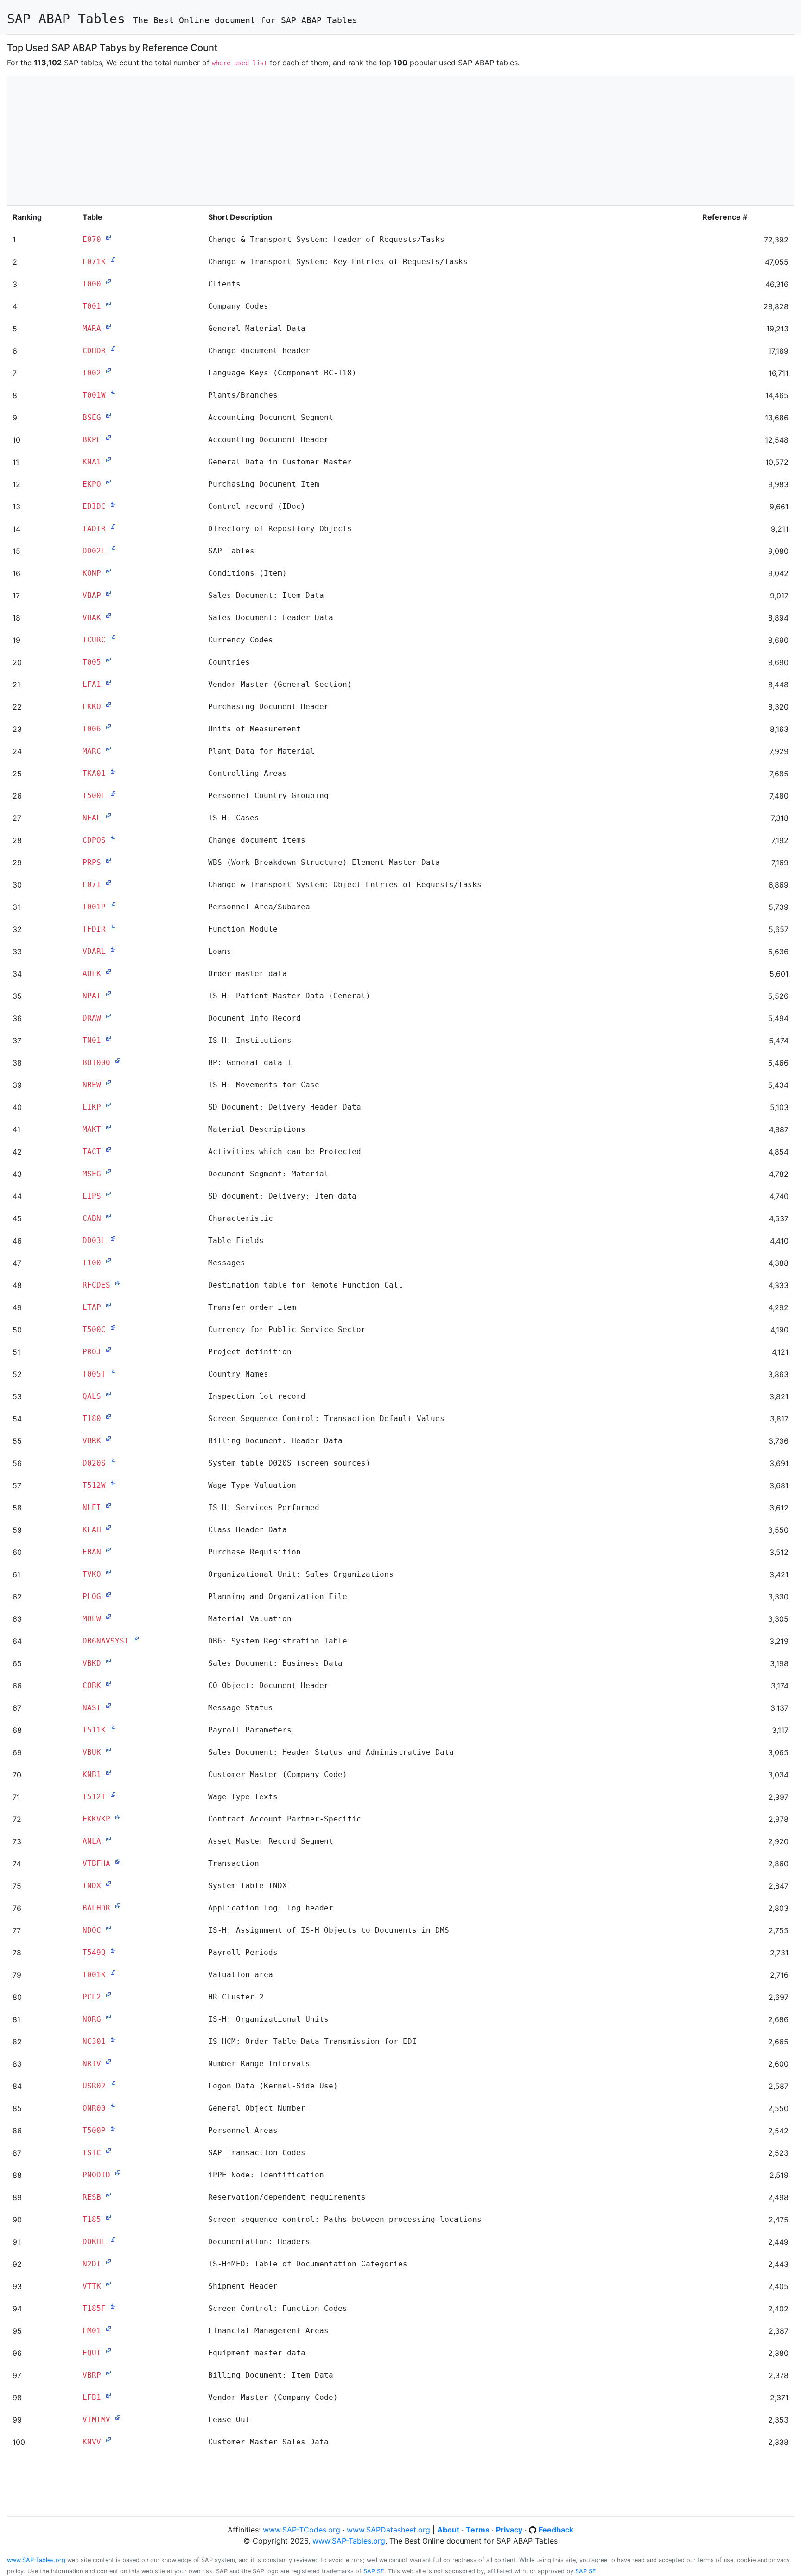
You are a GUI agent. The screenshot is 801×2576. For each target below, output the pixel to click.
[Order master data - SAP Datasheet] (108, 971)
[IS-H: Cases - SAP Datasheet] (108, 816)
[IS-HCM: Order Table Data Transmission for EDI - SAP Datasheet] (113, 2039)
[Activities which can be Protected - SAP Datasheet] (108, 1149)
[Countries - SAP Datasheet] (108, 660)
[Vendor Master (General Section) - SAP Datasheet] (108, 682)
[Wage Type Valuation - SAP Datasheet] (113, 1483)
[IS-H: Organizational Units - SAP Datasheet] (108, 2017)
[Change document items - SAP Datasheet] (113, 838)
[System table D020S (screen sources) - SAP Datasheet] (113, 1461)
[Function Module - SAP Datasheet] (113, 927)
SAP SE (374, 2571)
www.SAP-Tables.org (349, 2541)
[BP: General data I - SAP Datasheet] (118, 1060)
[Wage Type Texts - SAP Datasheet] (113, 1795)
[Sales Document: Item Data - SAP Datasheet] (108, 593)
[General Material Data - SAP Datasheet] (108, 326)
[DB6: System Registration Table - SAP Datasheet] (136, 1639)
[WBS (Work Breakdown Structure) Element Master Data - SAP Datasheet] (108, 860)
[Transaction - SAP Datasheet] (118, 1861)
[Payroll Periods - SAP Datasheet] (113, 1950)
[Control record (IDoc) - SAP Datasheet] (113, 504)
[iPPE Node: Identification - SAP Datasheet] (118, 2173)
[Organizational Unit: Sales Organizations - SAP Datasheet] (108, 1572)
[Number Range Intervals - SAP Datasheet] (108, 2062)
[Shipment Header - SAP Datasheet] (108, 2284)
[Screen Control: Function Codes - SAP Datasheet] (113, 2306)
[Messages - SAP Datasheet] (108, 1261)
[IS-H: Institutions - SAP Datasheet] (108, 1038)
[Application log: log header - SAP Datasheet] (118, 1906)
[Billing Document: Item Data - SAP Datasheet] (108, 2373)
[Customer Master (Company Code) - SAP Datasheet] (108, 1772)
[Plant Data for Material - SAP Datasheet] (108, 749)
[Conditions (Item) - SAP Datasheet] (108, 571)
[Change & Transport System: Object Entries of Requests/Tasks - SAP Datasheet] (108, 882)
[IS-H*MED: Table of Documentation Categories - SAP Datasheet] (108, 2262)
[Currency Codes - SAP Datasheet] (113, 638)
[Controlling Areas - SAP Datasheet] (113, 771)
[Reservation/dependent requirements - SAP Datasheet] (108, 2195)
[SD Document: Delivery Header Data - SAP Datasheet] (108, 1105)
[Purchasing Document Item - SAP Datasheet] (108, 482)
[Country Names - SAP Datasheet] (113, 1372)
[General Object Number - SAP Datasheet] (113, 2106)
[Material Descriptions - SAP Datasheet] (108, 1127)
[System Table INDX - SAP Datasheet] (108, 1884)
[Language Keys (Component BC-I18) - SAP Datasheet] (108, 371)
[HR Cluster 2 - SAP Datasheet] (108, 1995)
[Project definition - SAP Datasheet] (108, 1350)
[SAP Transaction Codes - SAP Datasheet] (108, 2151)
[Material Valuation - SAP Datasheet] (108, 1617)
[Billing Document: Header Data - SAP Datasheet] (108, 1439)
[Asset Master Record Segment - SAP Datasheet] (108, 1839)
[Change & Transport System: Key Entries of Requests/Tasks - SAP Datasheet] (113, 260)
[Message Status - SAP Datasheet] (108, 1706)
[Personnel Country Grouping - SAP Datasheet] (113, 793)
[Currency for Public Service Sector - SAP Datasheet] (113, 1327)
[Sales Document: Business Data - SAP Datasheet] (108, 1661)
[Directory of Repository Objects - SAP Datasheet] (113, 527)
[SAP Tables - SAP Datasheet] (113, 549)
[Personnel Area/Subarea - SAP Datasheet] (113, 905)
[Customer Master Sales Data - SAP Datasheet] (108, 2440)
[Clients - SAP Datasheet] (108, 282)
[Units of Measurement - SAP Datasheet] (108, 727)
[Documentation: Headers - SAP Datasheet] (113, 2240)
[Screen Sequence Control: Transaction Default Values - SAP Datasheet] (108, 1416)
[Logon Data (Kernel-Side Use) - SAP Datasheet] (113, 2084)
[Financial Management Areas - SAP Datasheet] (108, 2329)
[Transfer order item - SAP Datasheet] (108, 1305)
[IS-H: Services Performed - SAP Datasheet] (108, 1505)
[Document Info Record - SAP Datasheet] (108, 1016)
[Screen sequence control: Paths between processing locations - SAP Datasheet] (108, 2217)
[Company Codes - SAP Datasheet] (108, 304)
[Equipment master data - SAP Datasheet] (108, 2351)
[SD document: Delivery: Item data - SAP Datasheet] (108, 1194)
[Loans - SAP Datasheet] (113, 949)
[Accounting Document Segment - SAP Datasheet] (108, 415)
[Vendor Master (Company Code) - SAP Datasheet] (108, 2395)
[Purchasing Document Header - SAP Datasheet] (108, 704)
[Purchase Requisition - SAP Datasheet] (108, 1550)
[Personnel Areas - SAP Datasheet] (113, 2128)
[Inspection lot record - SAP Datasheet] (108, 1394)
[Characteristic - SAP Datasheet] (108, 1216)
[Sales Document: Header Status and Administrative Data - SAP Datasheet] (108, 1750)
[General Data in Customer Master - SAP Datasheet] (108, 460)
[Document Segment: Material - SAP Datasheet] (108, 1172)
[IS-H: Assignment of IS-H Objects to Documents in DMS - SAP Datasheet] (108, 1928)
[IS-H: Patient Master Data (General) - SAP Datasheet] (108, 994)
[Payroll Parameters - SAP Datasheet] (113, 1728)
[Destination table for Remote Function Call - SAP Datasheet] (118, 1283)
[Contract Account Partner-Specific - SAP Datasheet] (118, 1817)
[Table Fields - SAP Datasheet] (113, 1238)
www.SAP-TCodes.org (302, 2530)
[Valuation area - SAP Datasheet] (113, 1973)
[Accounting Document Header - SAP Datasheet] (108, 438)
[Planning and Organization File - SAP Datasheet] (108, 1594)
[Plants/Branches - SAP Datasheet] (113, 393)
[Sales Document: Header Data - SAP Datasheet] (108, 615)
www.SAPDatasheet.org (388, 2530)
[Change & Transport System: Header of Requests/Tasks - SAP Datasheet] (108, 237)
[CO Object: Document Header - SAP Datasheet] (108, 1683)
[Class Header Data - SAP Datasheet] (108, 1528)
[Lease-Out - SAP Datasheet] (118, 2417)
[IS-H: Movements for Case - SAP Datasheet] (108, 1083)
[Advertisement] (285, 140)
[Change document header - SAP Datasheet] (113, 349)
